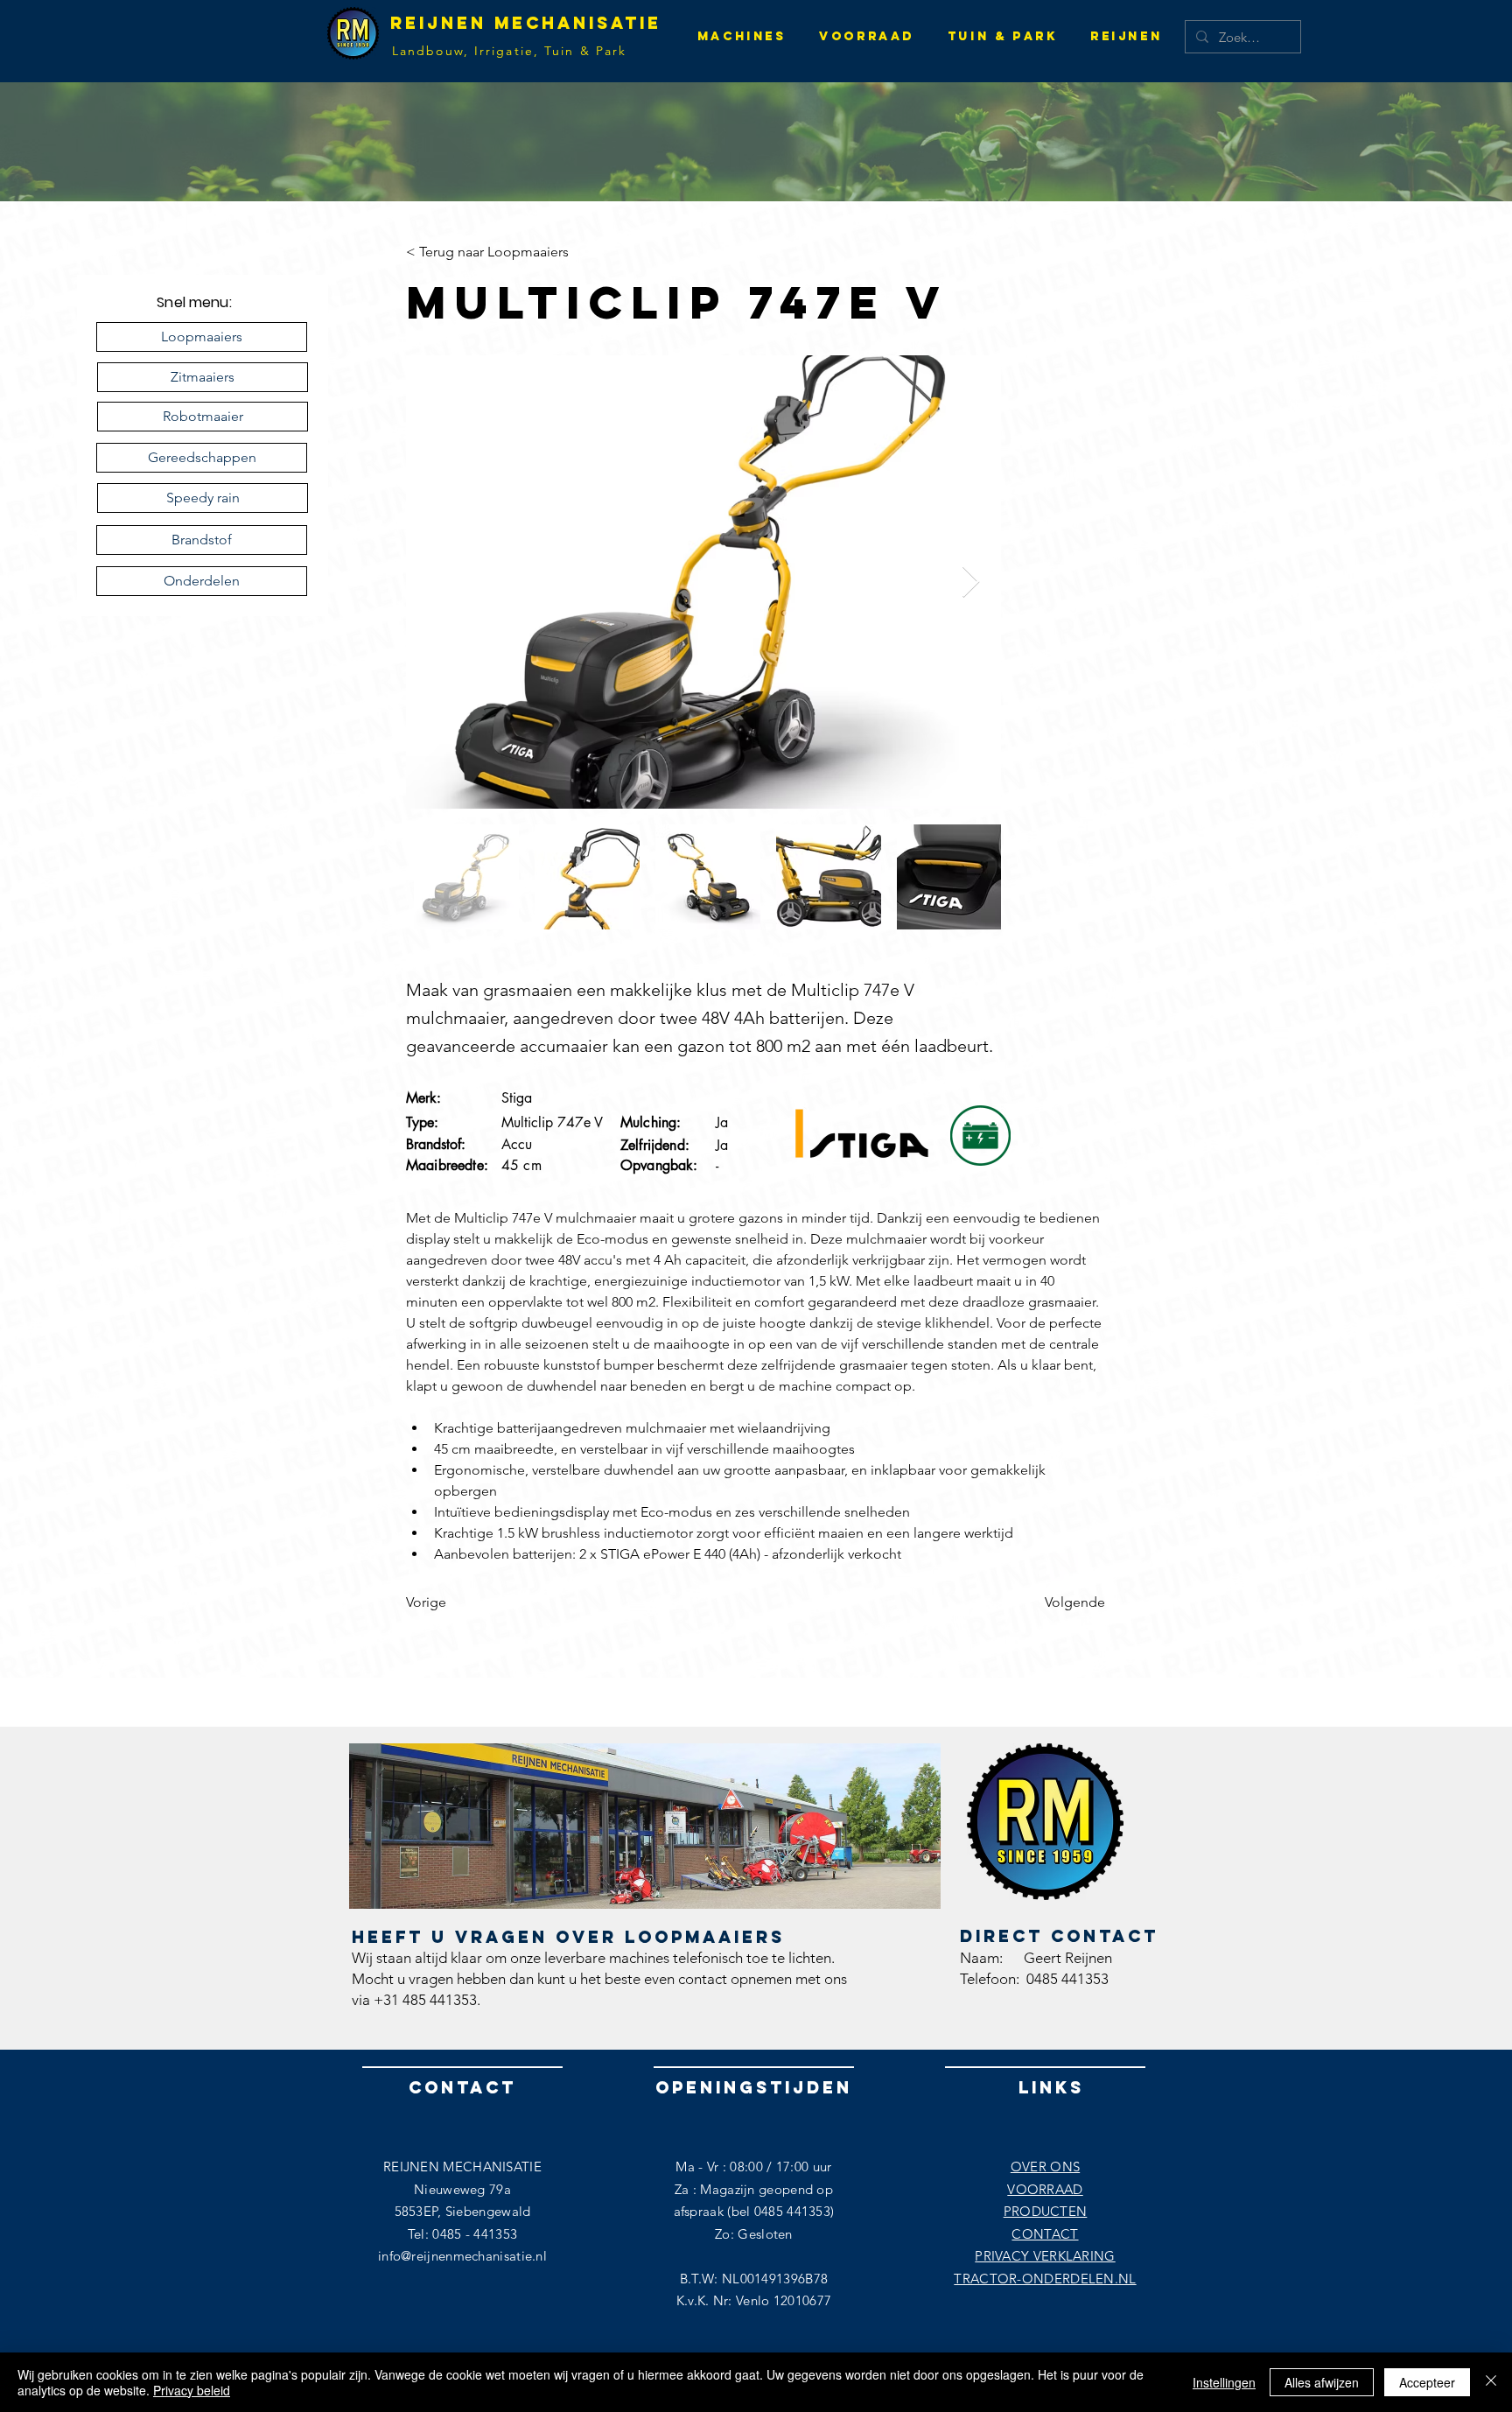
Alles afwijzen (1322, 2382)
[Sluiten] (1491, 2382)
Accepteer (1427, 2382)
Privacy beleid (192, 2390)
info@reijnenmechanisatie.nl (462, 2256)
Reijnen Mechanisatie (526, 23)
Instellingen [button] (1224, 2382)
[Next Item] (971, 582)
